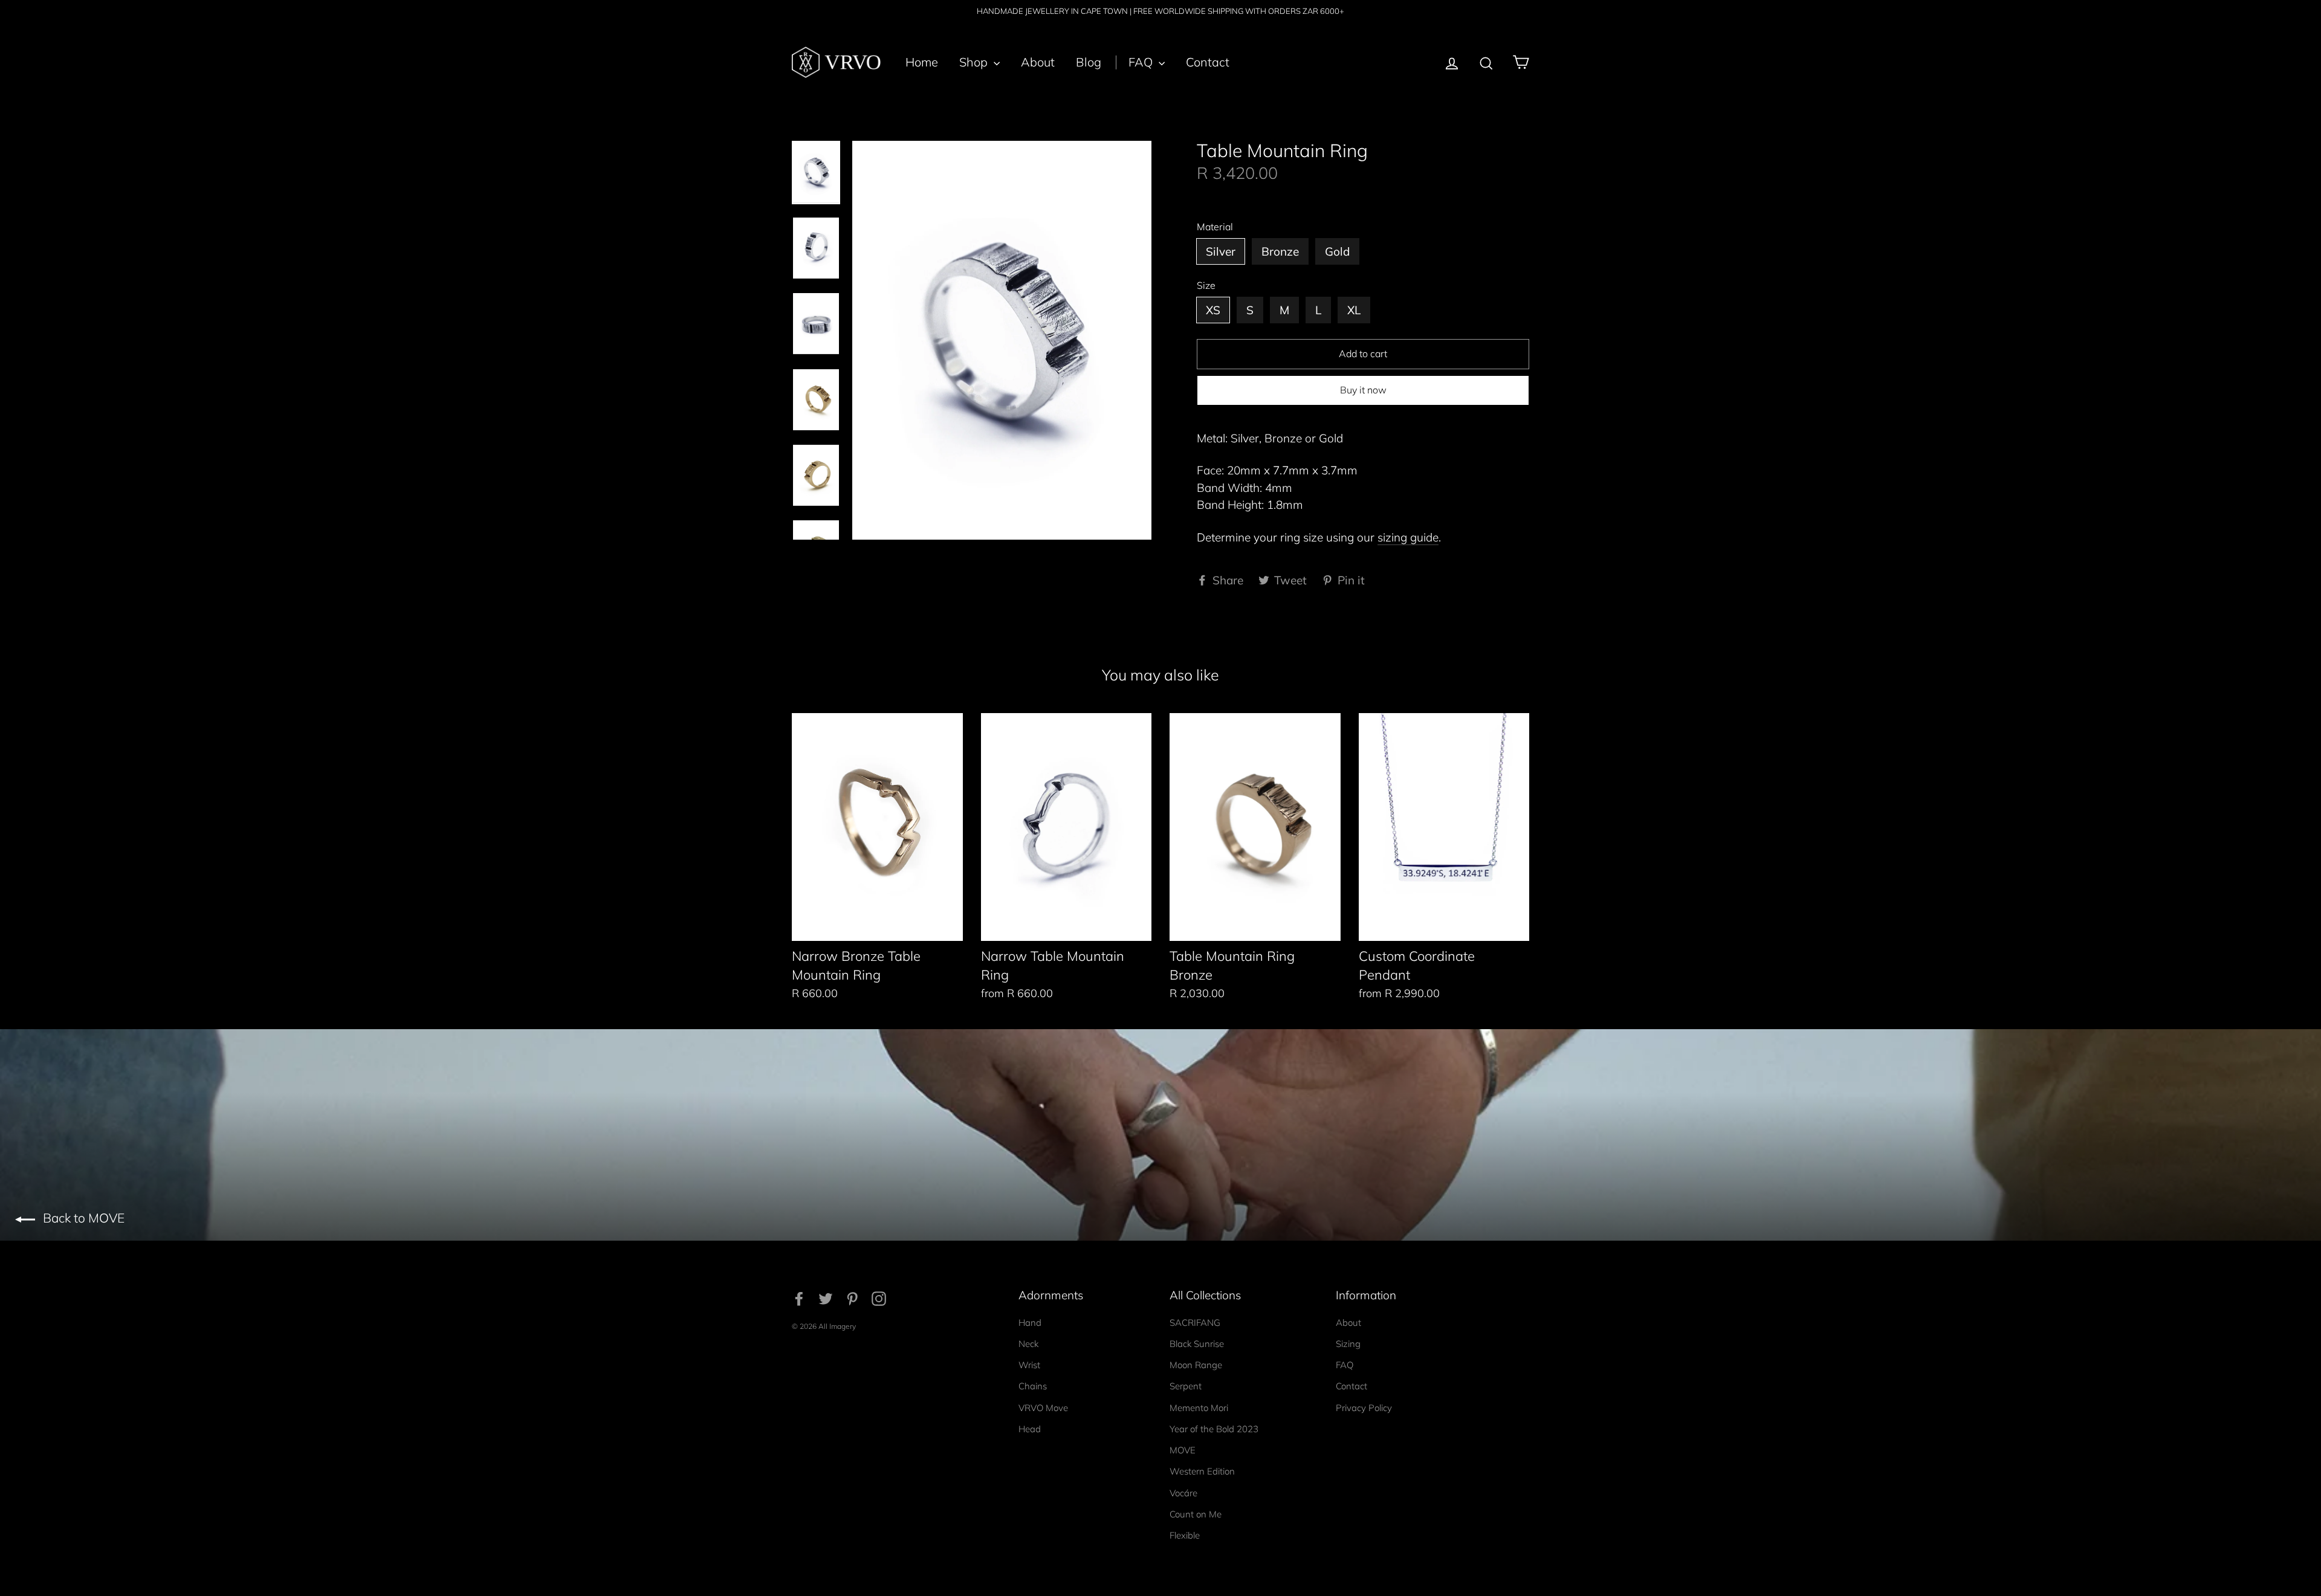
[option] (1002, 340)
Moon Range (1196, 1365)
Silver (1221, 251)
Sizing (1348, 1344)
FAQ (1142, 62)
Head (1030, 1429)
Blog (1089, 62)
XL (1354, 310)
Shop (975, 62)
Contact (1208, 62)
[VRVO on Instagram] (879, 1298)
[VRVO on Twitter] (826, 1298)
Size (1206, 286)
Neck (1028, 1344)
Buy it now (1363, 390)
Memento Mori (1199, 1408)
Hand (1030, 1323)
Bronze (1280, 251)
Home (922, 62)
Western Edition (1202, 1471)
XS (1213, 310)
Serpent (1186, 1386)
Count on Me (1196, 1514)
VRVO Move (1043, 1408)
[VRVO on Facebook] (799, 1298)
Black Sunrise (1197, 1344)
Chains (1033, 1386)
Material (1215, 227)
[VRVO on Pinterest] (852, 1298)
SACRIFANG (1195, 1323)
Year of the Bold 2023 (1214, 1429)
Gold (1337, 251)
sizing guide (1408, 537)
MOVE (1183, 1450)
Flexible (1185, 1535)
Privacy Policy (1364, 1408)
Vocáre (1183, 1493)
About (1038, 62)
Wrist (1029, 1365)
